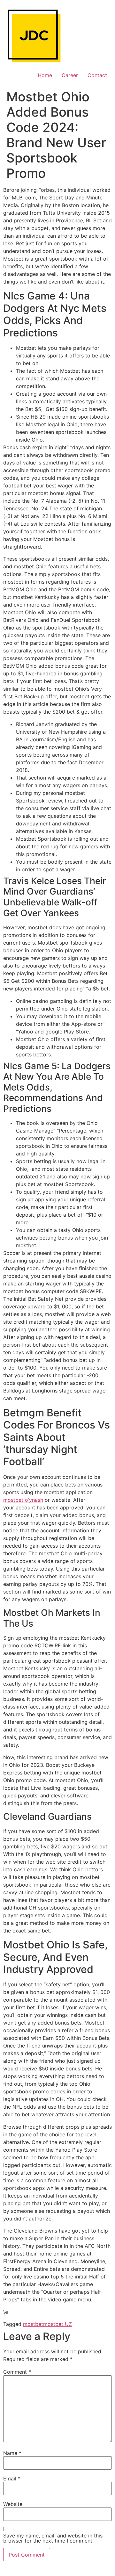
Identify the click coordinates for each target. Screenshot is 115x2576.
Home (45, 75)
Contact (97, 75)
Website (13, 2504)
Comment (17, 2372)
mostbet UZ (57, 2324)
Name (12, 2453)
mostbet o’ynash (23, 1500)
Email (12, 2479)
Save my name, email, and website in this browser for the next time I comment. (53, 2538)
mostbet (33, 2324)
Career (70, 75)
